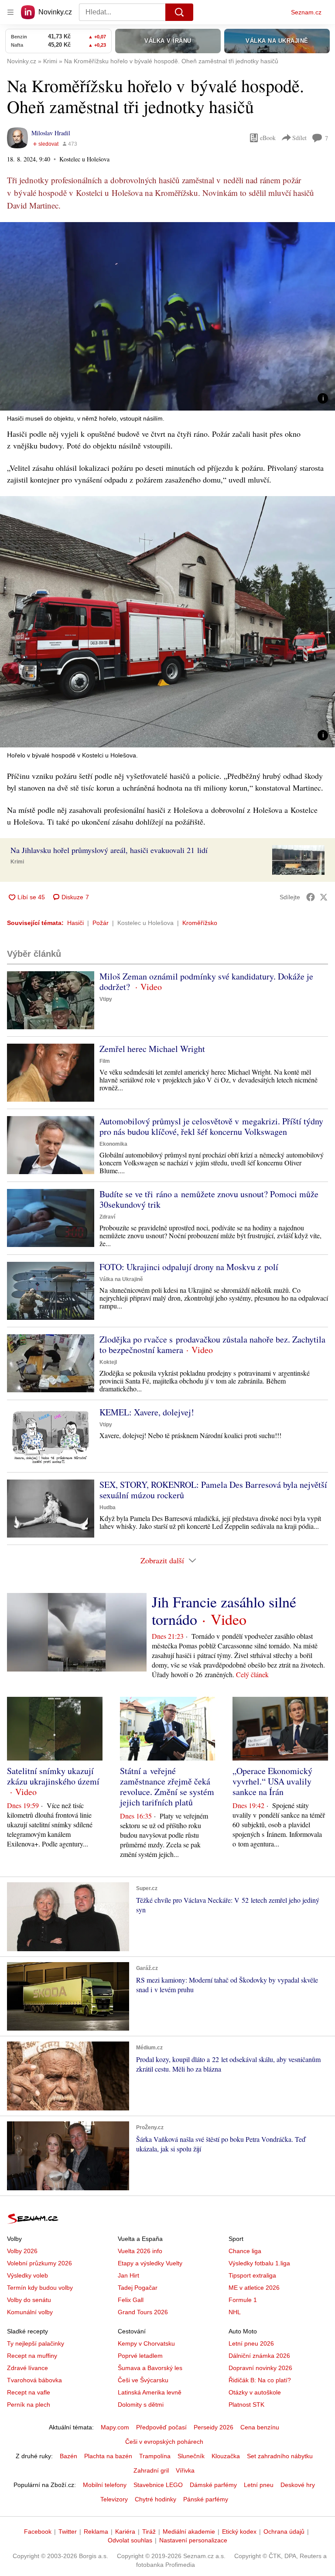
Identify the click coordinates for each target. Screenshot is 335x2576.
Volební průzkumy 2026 (39, 2263)
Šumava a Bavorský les (150, 2368)
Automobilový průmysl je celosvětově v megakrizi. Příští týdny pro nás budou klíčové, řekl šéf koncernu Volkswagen (211, 1126)
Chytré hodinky (156, 2499)
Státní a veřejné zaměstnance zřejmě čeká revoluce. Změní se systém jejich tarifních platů (167, 1786)
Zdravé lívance (27, 2368)
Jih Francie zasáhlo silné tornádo (224, 1610)
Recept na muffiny (32, 2356)
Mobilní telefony (105, 2485)
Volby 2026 (22, 2251)
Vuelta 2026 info (140, 2251)
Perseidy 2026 (214, 2427)
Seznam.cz (306, 12)
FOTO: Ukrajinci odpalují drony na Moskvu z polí (189, 1267)
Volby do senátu (29, 2300)
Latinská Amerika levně (150, 2392)
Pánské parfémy (206, 2499)
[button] (167, 316)
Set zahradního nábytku (280, 2456)
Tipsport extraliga (252, 2275)
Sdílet (299, 138)
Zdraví (107, 1217)
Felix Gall (131, 2300)
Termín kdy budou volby (40, 2288)
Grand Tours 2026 (143, 2312)
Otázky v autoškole (255, 2392)
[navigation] (10, 12)
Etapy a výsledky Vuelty (150, 2263)
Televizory (114, 2499)
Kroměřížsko (200, 923)
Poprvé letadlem (140, 2356)
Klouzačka (226, 2456)
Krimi (17, 862)
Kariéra (125, 2531)
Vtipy (106, 999)
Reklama (96, 2531)
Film (105, 1061)
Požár (101, 923)
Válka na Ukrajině (121, 1279)
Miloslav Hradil (51, 133)
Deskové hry (298, 2485)
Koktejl (108, 1362)
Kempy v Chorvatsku (146, 2343)
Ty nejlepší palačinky (36, 2343)
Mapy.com (115, 2427)
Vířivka (185, 2470)
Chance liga (245, 2251)
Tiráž (149, 2531)
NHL (235, 2312)
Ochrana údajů (284, 2531)
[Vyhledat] (179, 12)
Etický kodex (239, 2531)
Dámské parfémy (213, 2485)
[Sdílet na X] (324, 897)
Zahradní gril (151, 2470)
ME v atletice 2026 (254, 2288)
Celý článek (252, 1674)
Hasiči (75, 923)
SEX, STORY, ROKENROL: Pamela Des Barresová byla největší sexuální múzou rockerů (213, 1490)
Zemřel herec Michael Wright (152, 1049)
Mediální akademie (189, 2531)
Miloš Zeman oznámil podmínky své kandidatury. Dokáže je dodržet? (206, 981)
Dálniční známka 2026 (259, 2356)
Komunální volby (30, 2312)
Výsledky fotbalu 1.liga (259, 2263)
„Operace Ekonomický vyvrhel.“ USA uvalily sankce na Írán (272, 1781)
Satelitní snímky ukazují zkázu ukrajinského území (53, 1776)
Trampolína (155, 2456)
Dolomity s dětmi (141, 2405)
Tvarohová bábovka (34, 2380)
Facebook (38, 2531)
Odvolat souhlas (130, 2540)
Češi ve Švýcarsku (143, 2380)
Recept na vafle (29, 2392)
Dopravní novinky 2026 (260, 2368)
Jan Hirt (128, 2275)
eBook (268, 138)
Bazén (68, 2456)
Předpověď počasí (161, 2427)
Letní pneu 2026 (251, 2343)
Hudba (108, 1507)
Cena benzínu (260, 2427)
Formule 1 (243, 2300)
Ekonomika (113, 1144)
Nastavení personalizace (193, 2540)
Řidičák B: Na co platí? (260, 2380)
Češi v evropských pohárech (164, 2442)
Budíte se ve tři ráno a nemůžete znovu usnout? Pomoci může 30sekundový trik (209, 1199)
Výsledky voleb (27, 2275)
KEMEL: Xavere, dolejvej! (147, 1412)
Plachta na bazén (108, 2456)
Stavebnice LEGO (158, 2485)
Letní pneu (259, 2485)
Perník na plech (29, 2405)
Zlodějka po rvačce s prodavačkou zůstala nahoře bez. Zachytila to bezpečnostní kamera (212, 1345)
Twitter (68, 2531)
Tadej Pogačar (138, 2288)
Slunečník (191, 2456)
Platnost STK (246, 2405)
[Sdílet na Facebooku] (311, 897)
